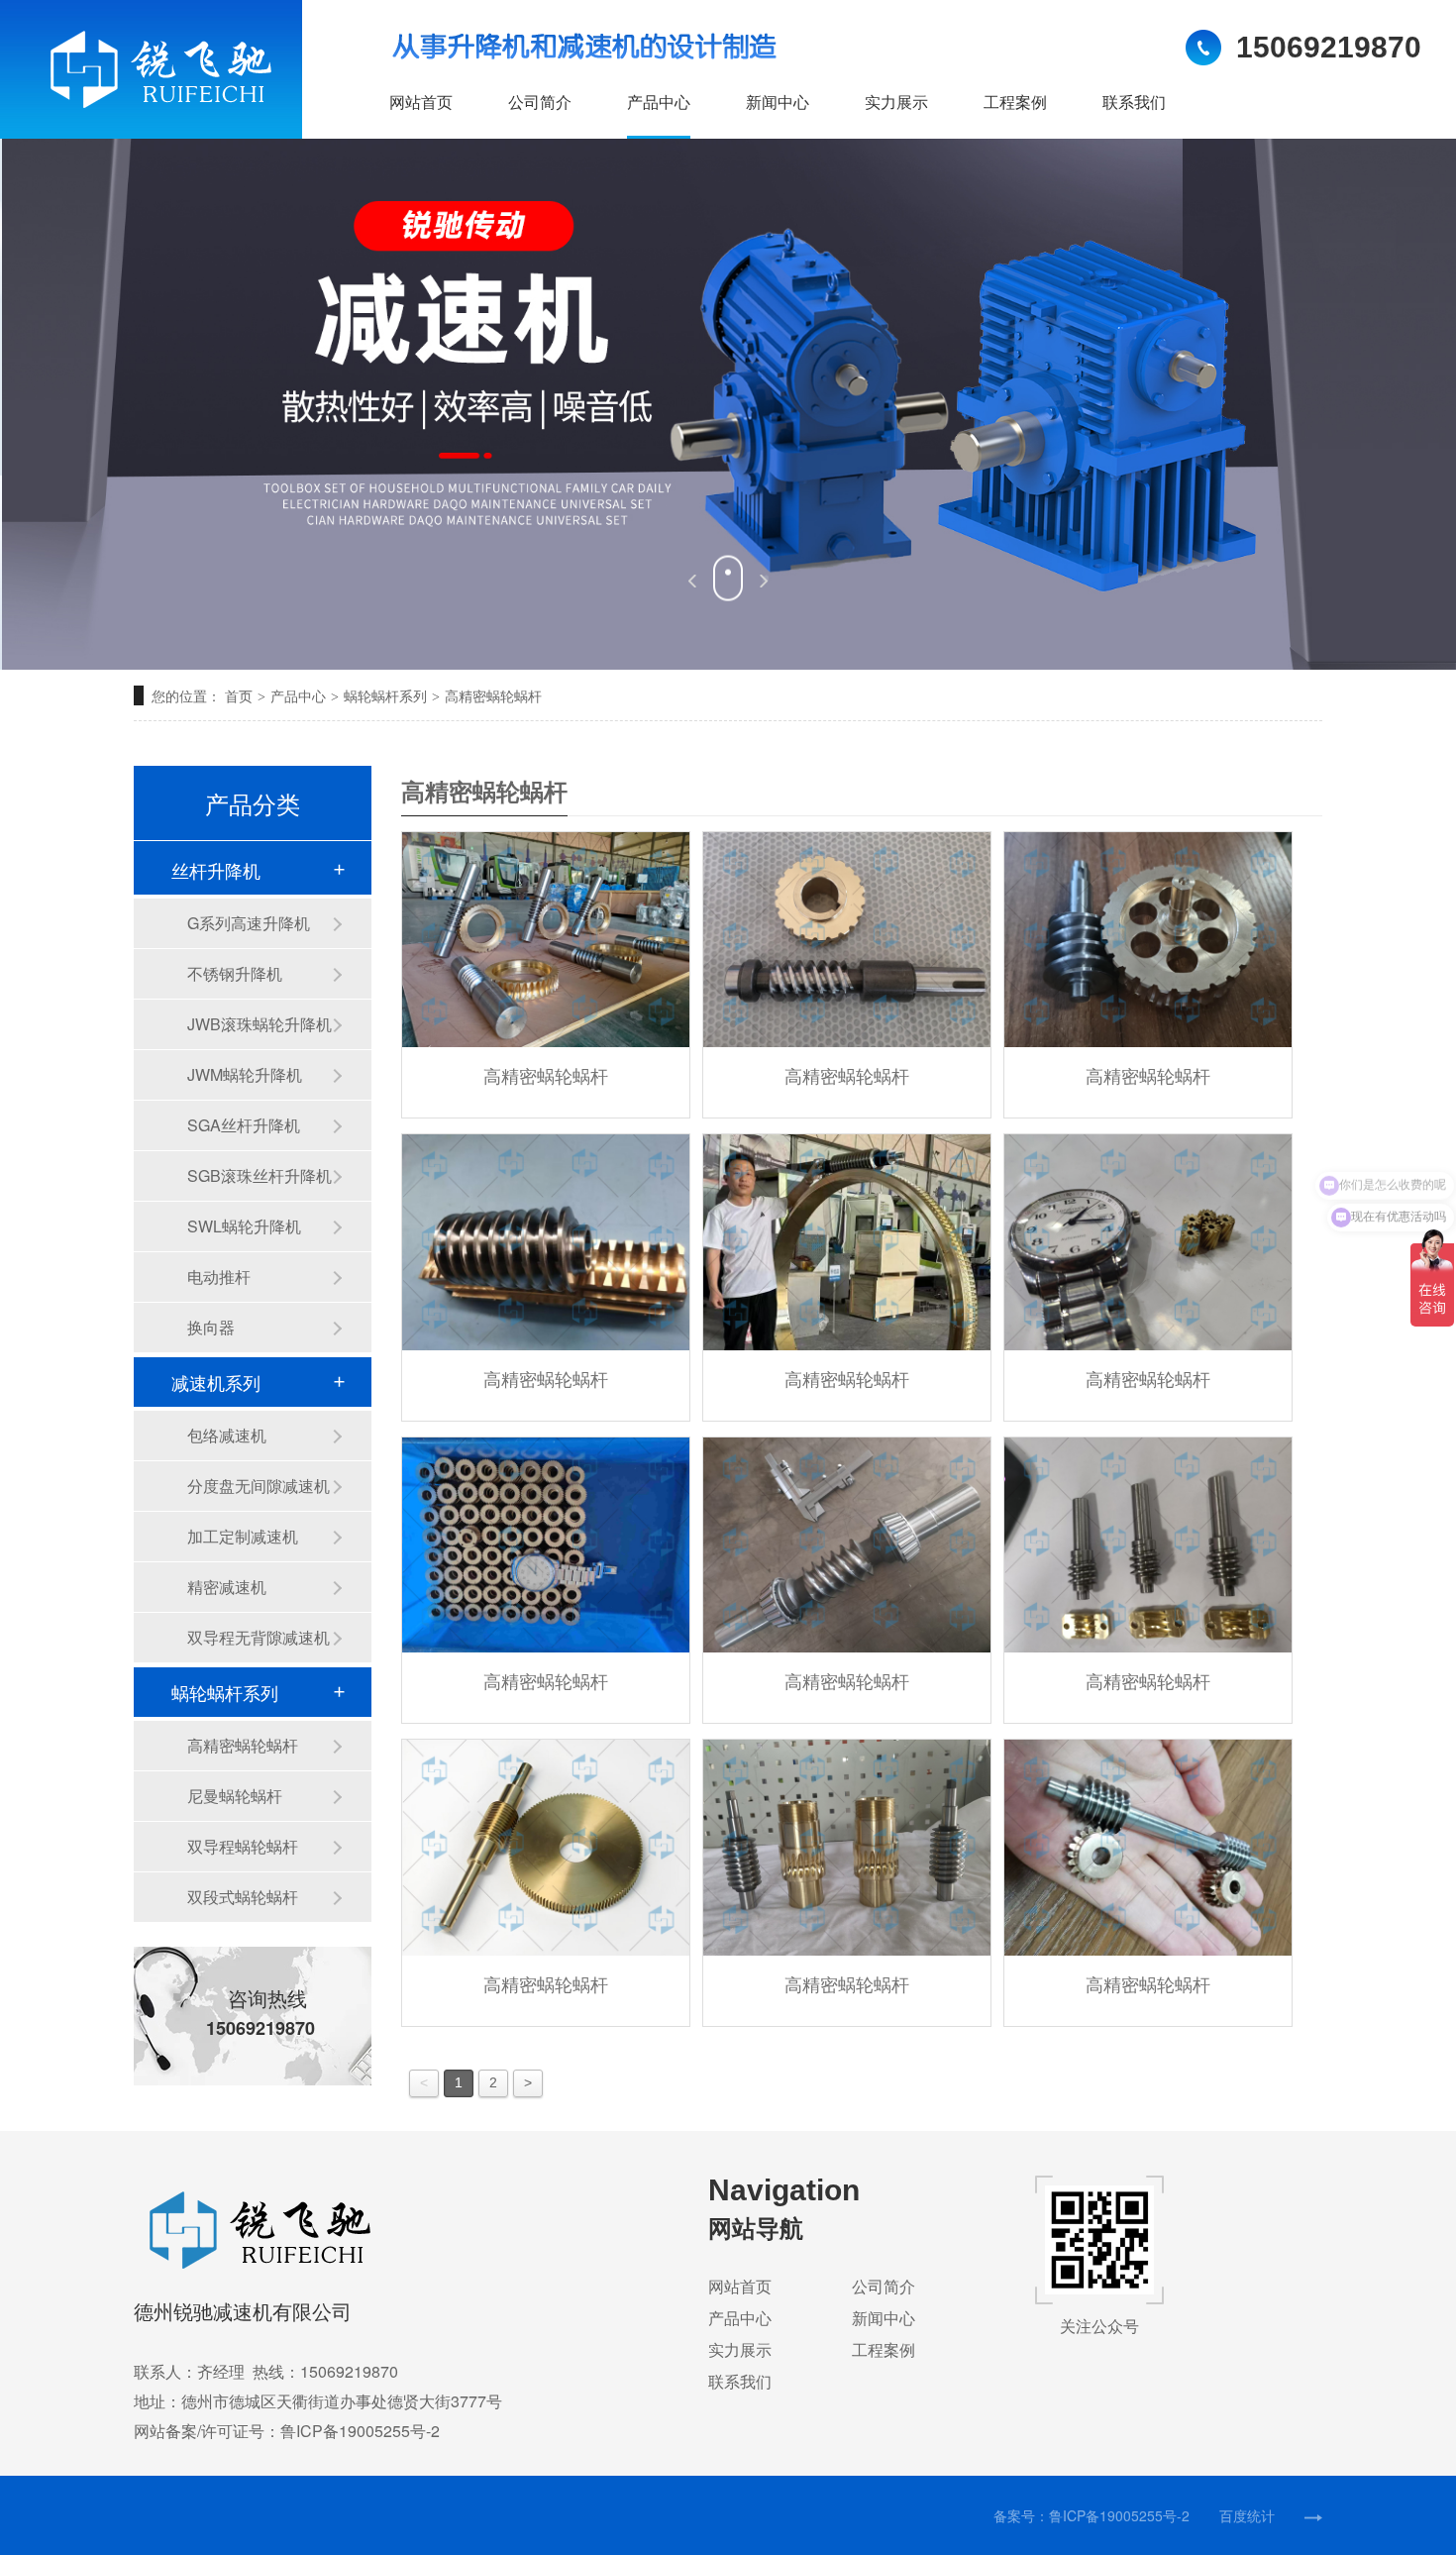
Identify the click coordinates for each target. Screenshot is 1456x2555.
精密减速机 (227, 1587)
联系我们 (1134, 103)
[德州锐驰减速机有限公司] (233, 2230)
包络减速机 (227, 1435)
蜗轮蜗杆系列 (385, 695)
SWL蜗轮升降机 (244, 1226)
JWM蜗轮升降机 (245, 1074)
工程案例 (1015, 103)
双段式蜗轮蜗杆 (243, 1897)
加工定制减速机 (243, 1536)
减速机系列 (216, 1382)
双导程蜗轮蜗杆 (243, 1846)
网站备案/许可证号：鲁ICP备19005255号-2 (287, 2431)
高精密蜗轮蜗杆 (493, 695)
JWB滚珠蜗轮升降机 (260, 1024)
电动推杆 (219, 1277)
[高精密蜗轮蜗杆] (546, 940)
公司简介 (540, 103)
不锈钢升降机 (235, 973)
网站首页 (421, 103)
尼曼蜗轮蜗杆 (235, 1796)
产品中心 (659, 103)
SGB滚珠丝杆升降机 (260, 1175)
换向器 (211, 1327)
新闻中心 (778, 103)
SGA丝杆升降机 (244, 1125)
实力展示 (896, 103)
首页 (245, 695)
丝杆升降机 (216, 870)
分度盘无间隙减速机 (259, 1486)
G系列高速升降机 (249, 923)
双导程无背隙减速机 (259, 1637)
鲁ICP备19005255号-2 (1119, 2515)
